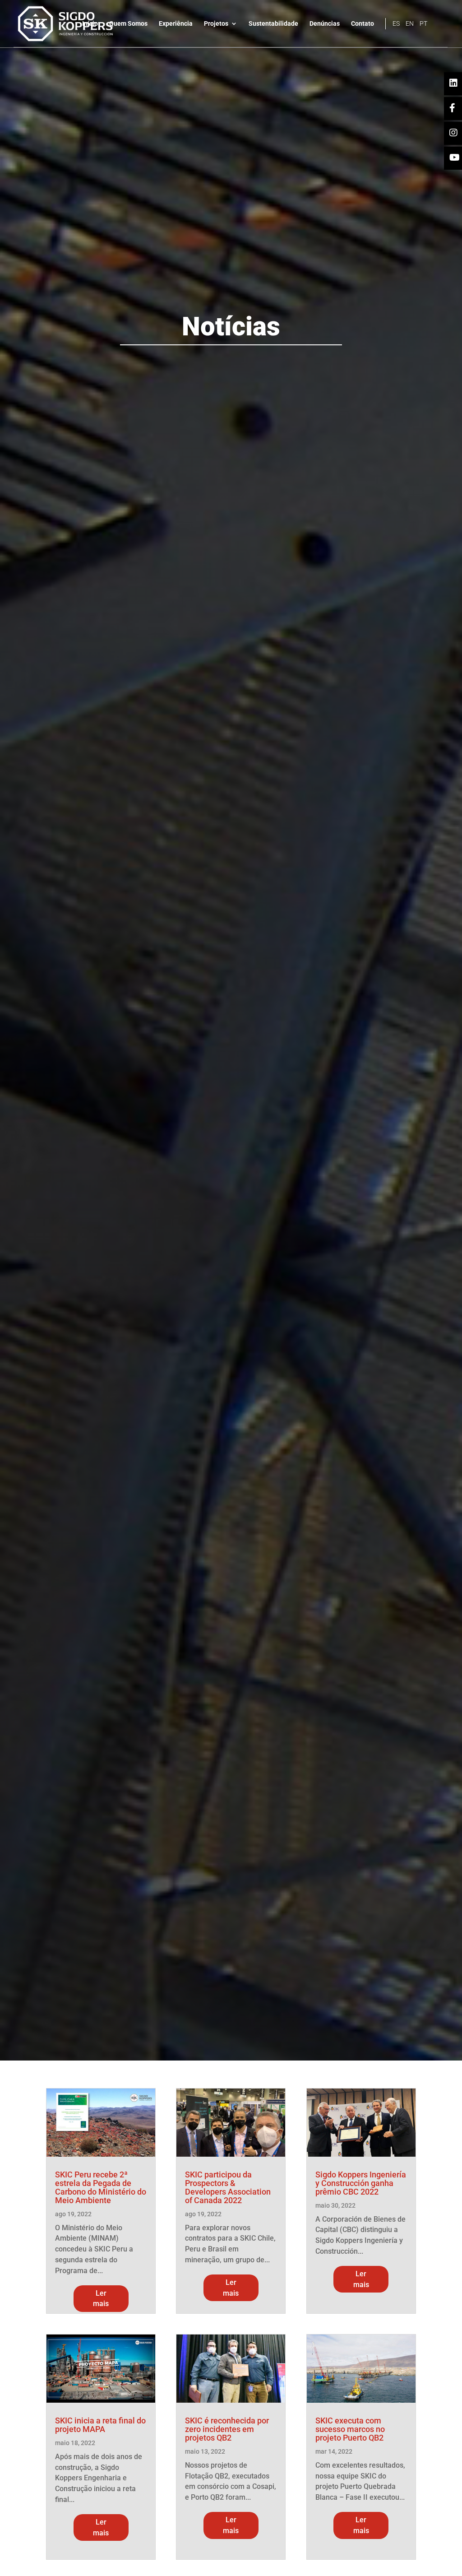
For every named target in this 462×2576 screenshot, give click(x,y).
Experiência (176, 24)
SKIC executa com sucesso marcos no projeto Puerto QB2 (350, 2429)
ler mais (101, 2299)
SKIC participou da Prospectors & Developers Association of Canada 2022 (228, 2187)
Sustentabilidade (273, 24)
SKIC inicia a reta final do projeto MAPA (100, 2425)
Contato (363, 24)
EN (410, 24)
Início (90, 24)
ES (396, 24)
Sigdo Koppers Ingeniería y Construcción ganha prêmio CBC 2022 (361, 2183)
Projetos (216, 24)
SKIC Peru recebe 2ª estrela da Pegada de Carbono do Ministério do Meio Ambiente (101, 2187)
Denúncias (325, 24)
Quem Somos (128, 24)
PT (423, 24)
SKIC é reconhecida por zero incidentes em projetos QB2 (227, 2429)
